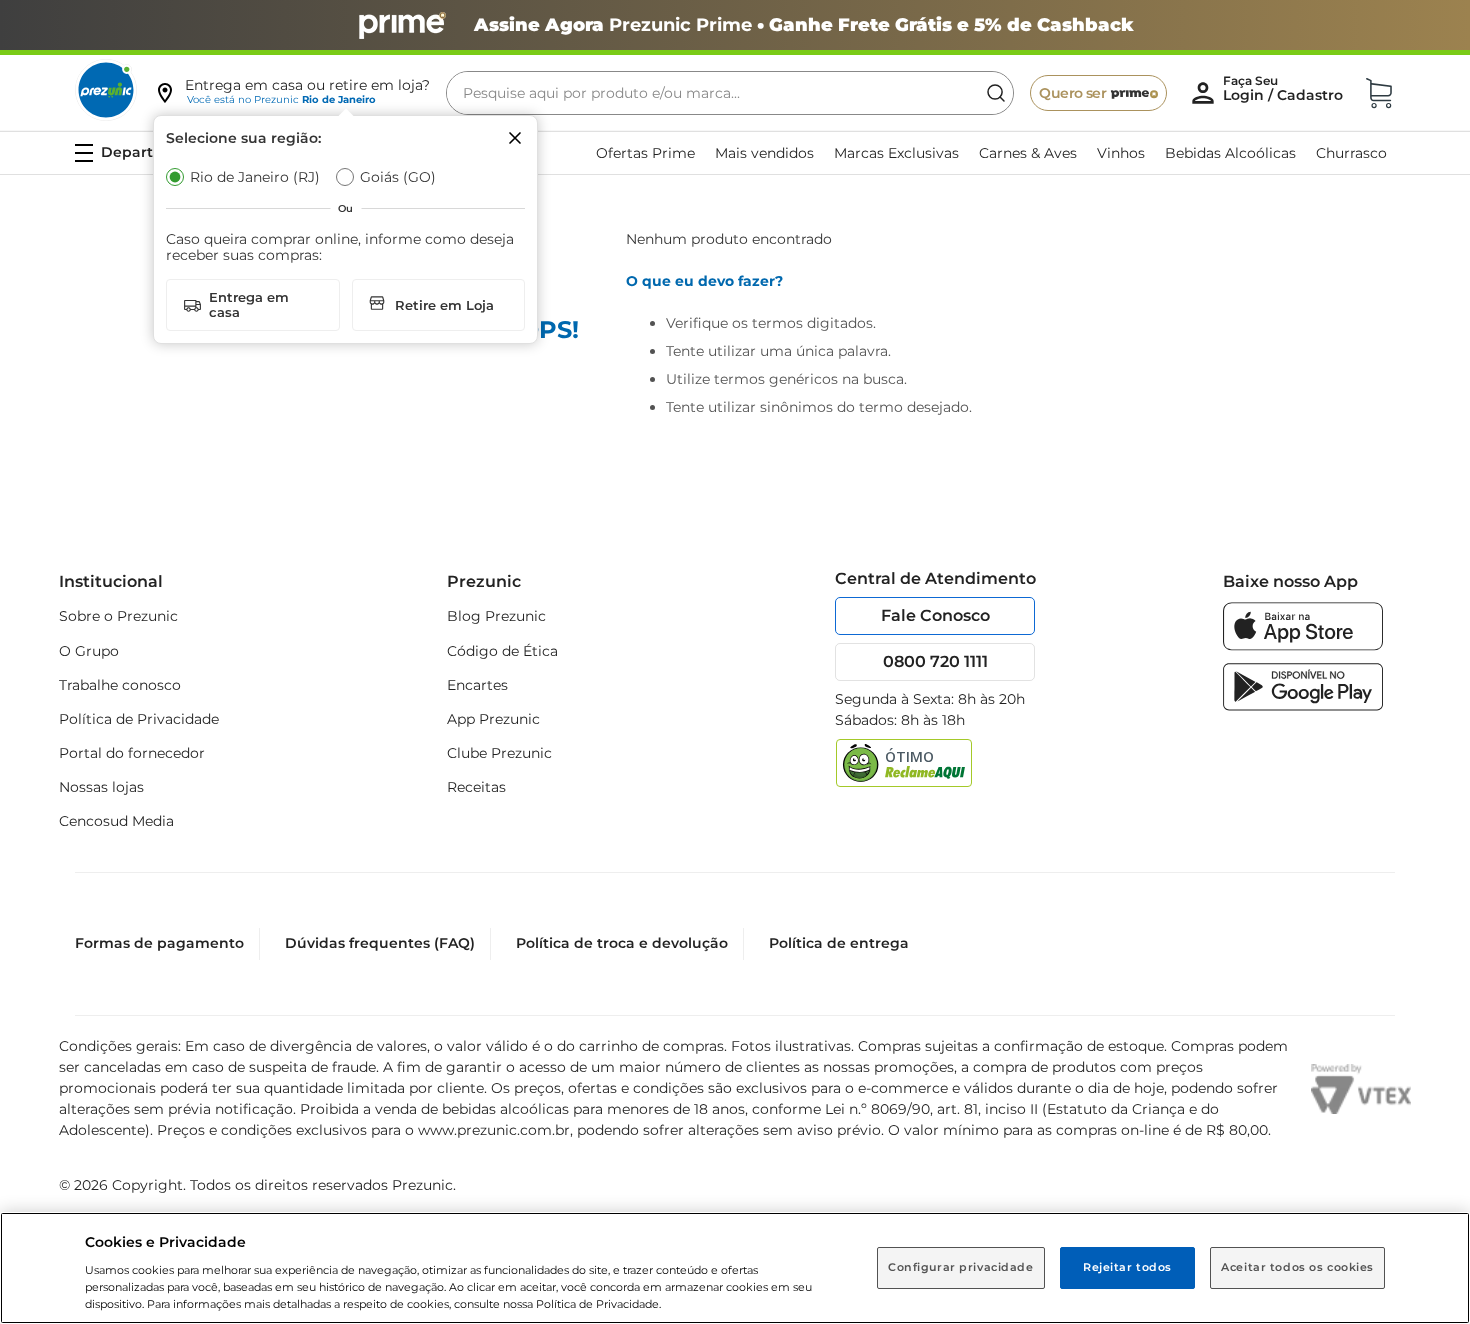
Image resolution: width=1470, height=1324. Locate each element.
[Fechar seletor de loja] (515, 138)
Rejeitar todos (1127, 1267)
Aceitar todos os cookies (1297, 1267)
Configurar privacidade (961, 1267)
